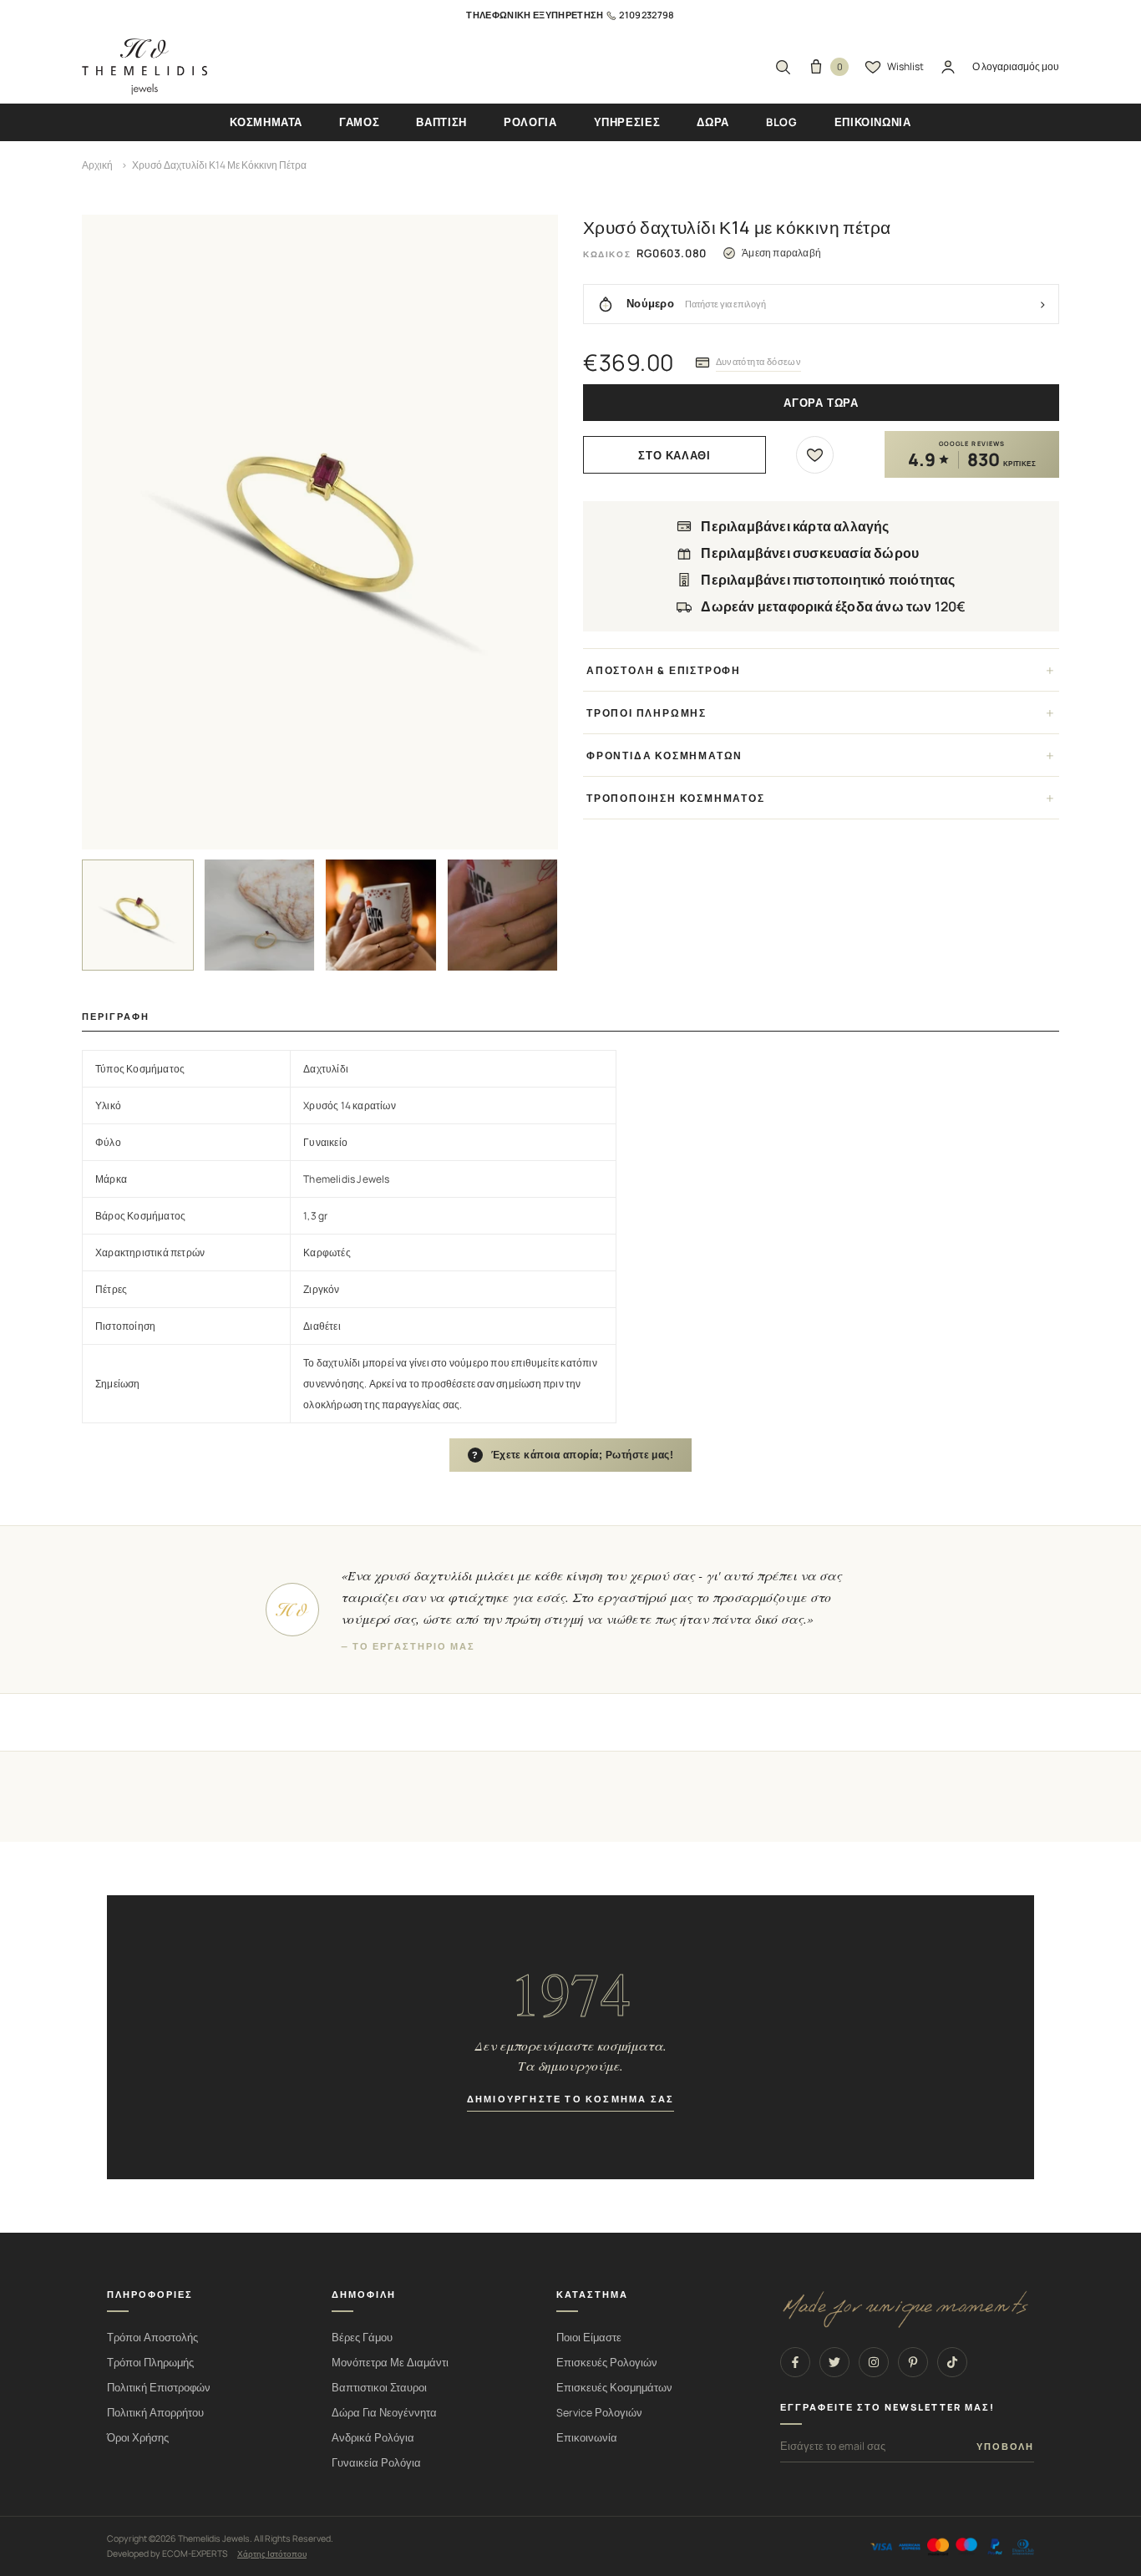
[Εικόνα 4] (503, 915)
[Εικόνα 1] (138, 915)
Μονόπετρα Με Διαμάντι (390, 2363)
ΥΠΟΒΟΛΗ (1005, 2447)
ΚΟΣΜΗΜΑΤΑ (266, 122)
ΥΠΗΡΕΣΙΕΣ (627, 122)
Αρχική (97, 165)
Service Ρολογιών (599, 2413)
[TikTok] (952, 2362)
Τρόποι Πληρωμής (150, 2363)
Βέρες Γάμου (362, 2338)
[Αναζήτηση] (783, 67)
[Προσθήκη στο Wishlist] (815, 455)
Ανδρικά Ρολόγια (373, 2438)
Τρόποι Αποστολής (152, 2338)
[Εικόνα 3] (381, 915)
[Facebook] (795, 2362)
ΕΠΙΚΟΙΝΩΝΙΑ (873, 122)
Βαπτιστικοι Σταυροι (379, 2388)
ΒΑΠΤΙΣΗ (441, 122)
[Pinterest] (913, 2362)
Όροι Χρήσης (138, 2438)
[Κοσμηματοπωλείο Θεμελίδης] (145, 67)
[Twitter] (834, 2362)
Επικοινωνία (587, 2438)
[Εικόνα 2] (260, 915)
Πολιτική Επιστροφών (159, 2388)
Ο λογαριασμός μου (1016, 66)
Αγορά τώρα (821, 403)
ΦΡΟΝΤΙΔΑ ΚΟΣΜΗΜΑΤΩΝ (664, 756)
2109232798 (647, 15)
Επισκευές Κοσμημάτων (614, 2388)
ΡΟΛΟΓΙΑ (530, 122)
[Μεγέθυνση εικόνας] (320, 532)
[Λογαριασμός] (948, 67)
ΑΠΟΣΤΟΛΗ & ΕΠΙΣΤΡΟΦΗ (664, 670)
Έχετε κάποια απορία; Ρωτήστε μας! (573, 1455)
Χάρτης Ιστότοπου (272, 2553)
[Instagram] (874, 2362)
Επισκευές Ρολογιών (607, 2363)
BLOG (782, 122)
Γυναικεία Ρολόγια (376, 2463)
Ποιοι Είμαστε (589, 2338)
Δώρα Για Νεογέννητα (384, 2413)
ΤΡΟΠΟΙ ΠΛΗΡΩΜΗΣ (647, 713)
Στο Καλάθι (674, 456)
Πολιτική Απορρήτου (155, 2413)
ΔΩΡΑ (713, 122)
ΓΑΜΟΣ (359, 122)
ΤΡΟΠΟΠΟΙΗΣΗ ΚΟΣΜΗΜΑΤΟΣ (676, 798)
